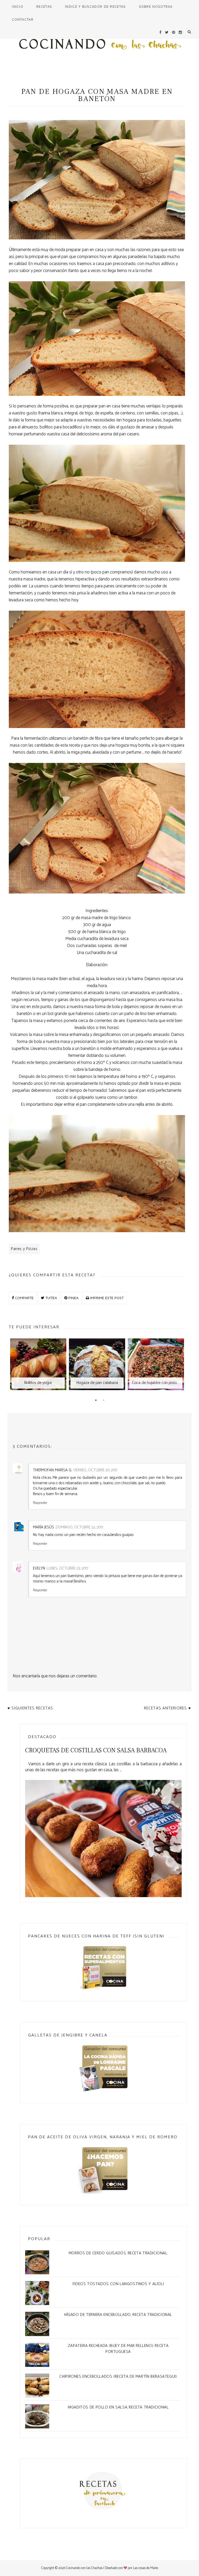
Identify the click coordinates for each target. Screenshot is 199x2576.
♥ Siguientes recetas (30, 1708)
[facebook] (160, 32)
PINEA (73, 1298)
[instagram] (180, 32)
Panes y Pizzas (24, 1249)
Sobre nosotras (156, 6)
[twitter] (167, 32)
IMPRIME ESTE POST (106, 1298)
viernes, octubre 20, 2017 (95, 1470)
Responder (40, 1503)
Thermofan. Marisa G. (52, 1470)
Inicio (18, 6)
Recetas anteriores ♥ (168, 1708)
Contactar (23, 19)
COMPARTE (24, 1298)
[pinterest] (174, 32)
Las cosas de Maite (145, 2568)
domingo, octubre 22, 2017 (79, 1527)
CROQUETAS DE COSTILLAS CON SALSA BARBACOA (96, 1750)
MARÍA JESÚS (44, 1527)
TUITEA (51, 1298)
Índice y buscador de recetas (95, 6)
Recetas (44, 6)
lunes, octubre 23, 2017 (67, 1568)
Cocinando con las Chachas (84, 2568)
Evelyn (39, 1568)
